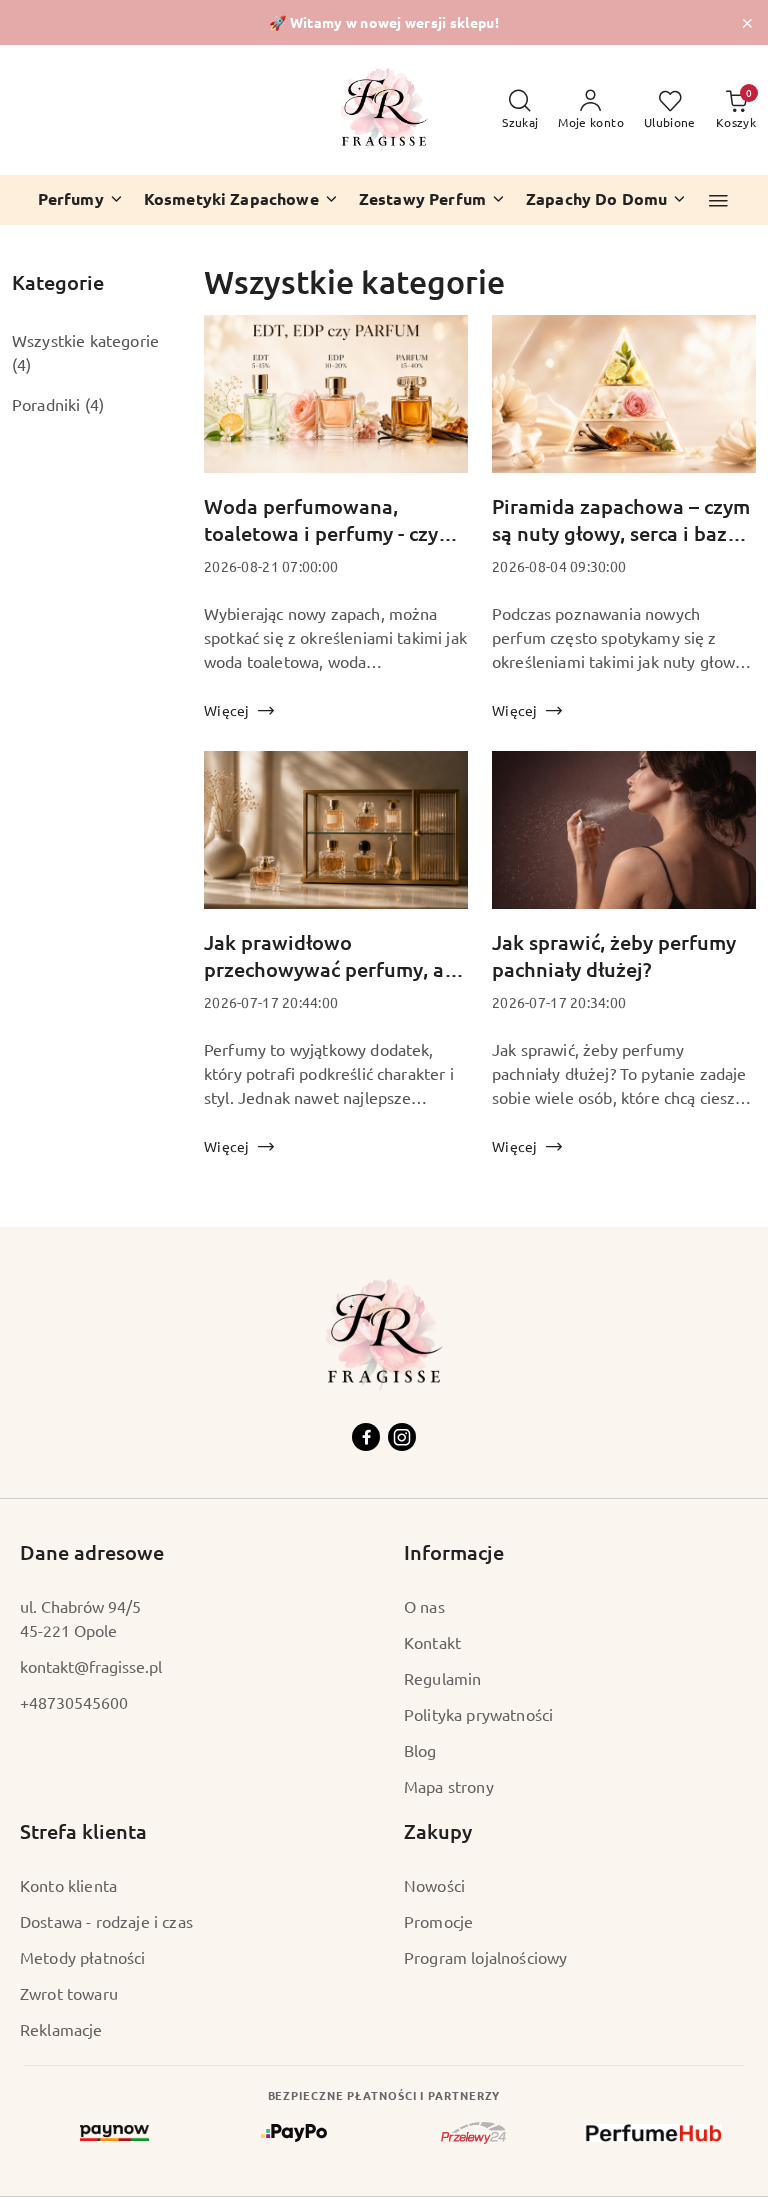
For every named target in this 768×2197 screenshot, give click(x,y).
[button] (718, 200)
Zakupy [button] (438, 1831)
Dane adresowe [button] (92, 1552)
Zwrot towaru (69, 1993)
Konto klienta (68, 1885)
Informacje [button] (454, 1552)
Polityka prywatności (478, 1714)
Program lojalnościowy (485, 1957)
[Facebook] (366, 1437)
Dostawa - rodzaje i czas (106, 1921)
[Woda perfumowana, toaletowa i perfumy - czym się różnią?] (336, 404)
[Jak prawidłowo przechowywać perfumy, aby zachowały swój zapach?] (336, 840)
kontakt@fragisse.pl (91, 1666)
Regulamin (442, 1678)
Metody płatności (83, 1957)
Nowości (434, 1885)
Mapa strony (449, 1786)
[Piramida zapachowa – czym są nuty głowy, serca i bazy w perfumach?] (624, 404)
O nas (424, 1606)
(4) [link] (21, 364)
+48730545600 (74, 1702)
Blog (420, 1750)
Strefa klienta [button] (83, 1831)
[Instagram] (402, 1437)
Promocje (438, 1921)
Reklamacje (61, 2029)
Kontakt (432, 1642)
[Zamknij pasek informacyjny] (747, 23)
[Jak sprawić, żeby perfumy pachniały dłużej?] (624, 840)
